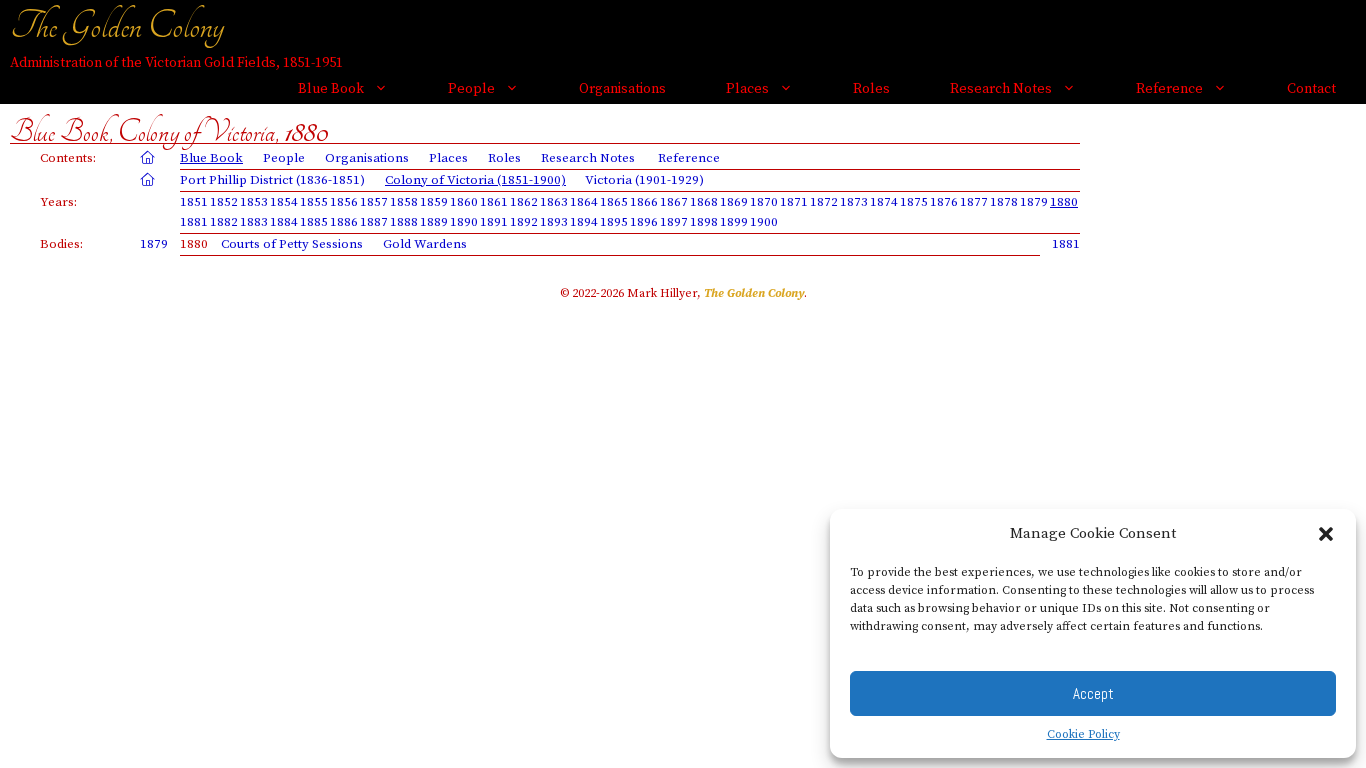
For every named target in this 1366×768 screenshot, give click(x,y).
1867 (674, 202)
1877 (974, 202)
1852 (224, 202)
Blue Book (331, 89)
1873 (854, 202)
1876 (944, 202)
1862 (524, 202)
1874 (884, 202)
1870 (764, 202)
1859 (434, 202)
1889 (434, 222)
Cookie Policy (1083, 734)
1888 (404, 222)
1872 (824, 202)
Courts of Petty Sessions (292, 244)
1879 (1034, 202)
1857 (374, 202)
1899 (734, 222)
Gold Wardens (425, 244)
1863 (554, 202)
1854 (284, 202)
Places (747, 89)
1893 (554, 222)
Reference (1169, 89)
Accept (1093, 693)
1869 (734, 202)
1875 (914, 202)
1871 (794, 202)
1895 (614, 222)
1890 (464, 222)
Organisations (622, 89)
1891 (494, 222)
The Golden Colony (117, 26)
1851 (194, 202)
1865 (614, 202)
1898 (704, 222)
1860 (464, 202)
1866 (644, 202)
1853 (254, 202)
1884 (284, 222)
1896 (644, 222)
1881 (194, 222)
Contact (1311, 89)
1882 (224, 222)
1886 (344, 222)
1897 (674, 222)
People (471, 89)
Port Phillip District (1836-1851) (272, 180)
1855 (314, 202)
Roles (871, 89)
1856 (344, 202)
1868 (704, 202)
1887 (374, 222)
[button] (1326, 534)
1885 (314, 222)
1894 (584, 222)
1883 (254, 222)
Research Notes (1001, 89)
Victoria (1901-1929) (644, 180)
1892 (524, 222)
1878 (1004, 202)
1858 (404, 202)
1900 (764, 222)
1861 (494, 202)
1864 (584, 202)
